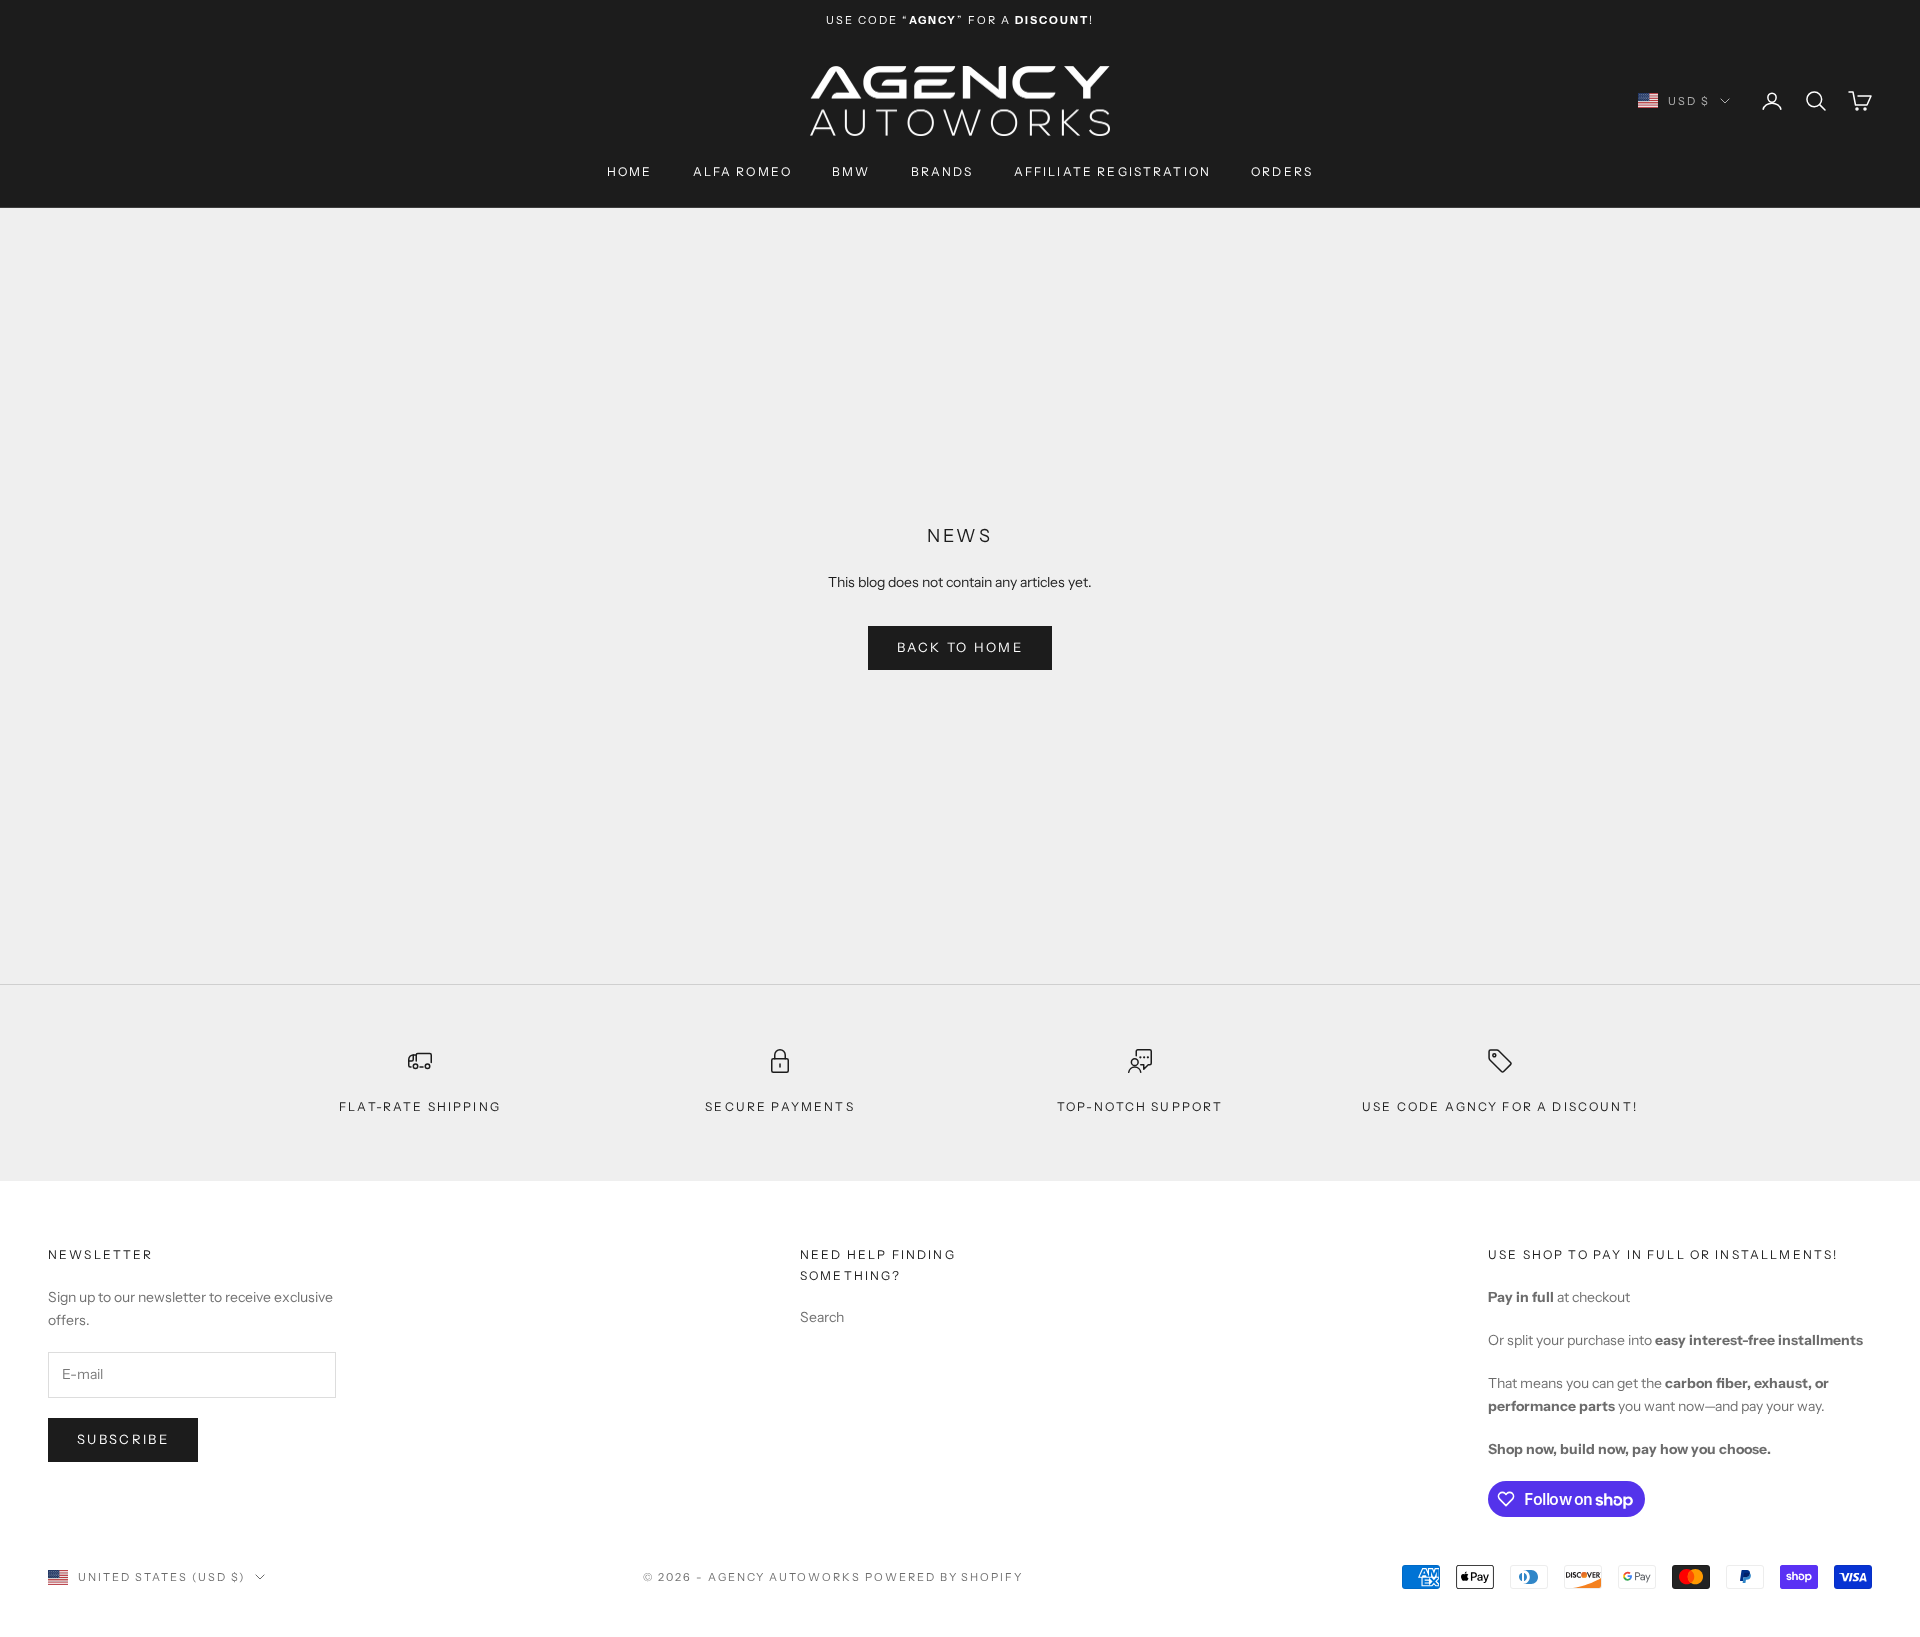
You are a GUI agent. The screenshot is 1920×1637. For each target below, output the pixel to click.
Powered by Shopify (944, 1577)
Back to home (960, 647)
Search (822, 1317)
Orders (1282, 171)
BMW (851, 171)
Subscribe (123, 1439)
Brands (942, 171)
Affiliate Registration (1113, 171)
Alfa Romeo (743, 171)
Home (630, 171)
